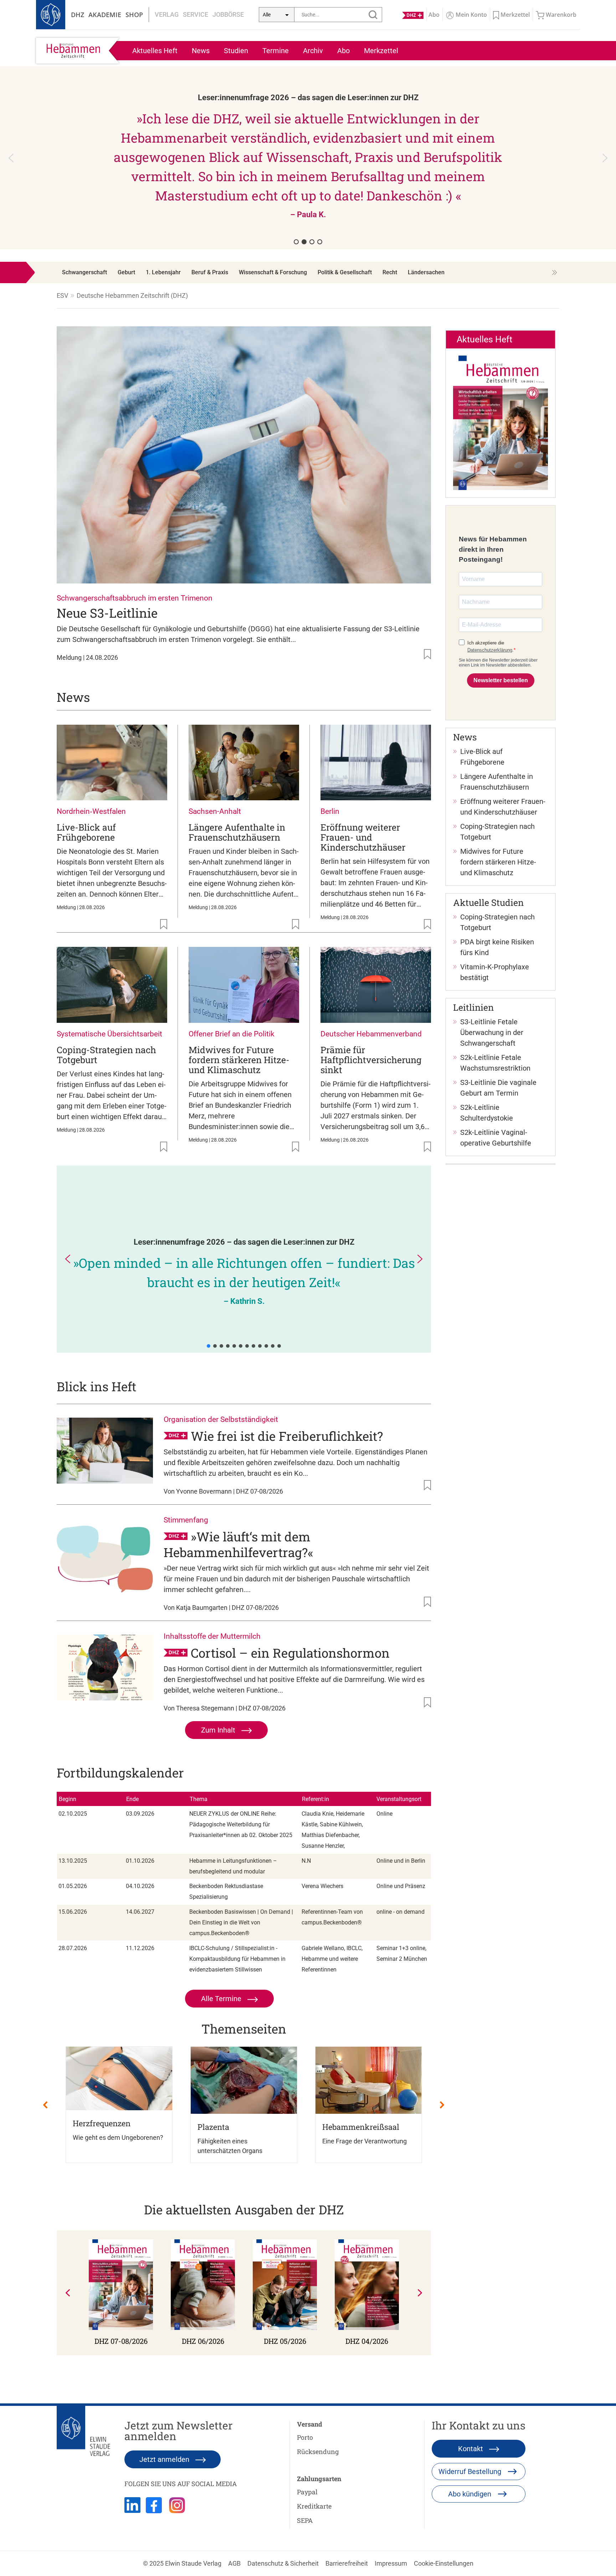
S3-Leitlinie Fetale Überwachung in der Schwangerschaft (492, 1032)
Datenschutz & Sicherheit (283, 2563)
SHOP (134, 15)
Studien (236, 51)
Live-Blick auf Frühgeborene (86, 832)
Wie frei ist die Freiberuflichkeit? (287, 1436)
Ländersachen (426, 272)
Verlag (167, 14)
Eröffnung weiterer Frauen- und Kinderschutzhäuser (363, 837)
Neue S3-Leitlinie (107, 613)
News (201, 51)
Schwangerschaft (84, 272)
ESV (62, 295)
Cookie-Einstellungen (444, 2563)
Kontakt (471, 2449)
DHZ (78, 15)
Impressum (391, 2563)
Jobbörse (228, 14)
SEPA (305, 2520)
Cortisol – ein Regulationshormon (290, 1653)
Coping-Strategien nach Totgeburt (106, 1055)
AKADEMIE (105, 15)
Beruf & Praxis (210, 272)
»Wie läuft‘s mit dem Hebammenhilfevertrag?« (238, 1544)
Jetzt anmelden (165, 2459)
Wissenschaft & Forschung (273, 272)
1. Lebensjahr (163, 272)
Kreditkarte (314, 2506)
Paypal (307, 2492)
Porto (305, 2437)
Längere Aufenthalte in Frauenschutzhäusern (237, 832)
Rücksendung (318, 2452)
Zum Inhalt (219, 1730)
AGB (234, 2563)
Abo (343, 51)
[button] (11, 158)
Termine (276, 51)
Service (196, 14)
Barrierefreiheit (347, 2563)
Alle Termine (222, 1999)
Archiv (313, 51)
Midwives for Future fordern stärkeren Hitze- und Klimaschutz (239, 1060)
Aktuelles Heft (155, 51)
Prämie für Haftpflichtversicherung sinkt (371, 1060)
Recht (390, 272)
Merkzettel (381, 51)
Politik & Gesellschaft (345, 272)
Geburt (126, 272)
